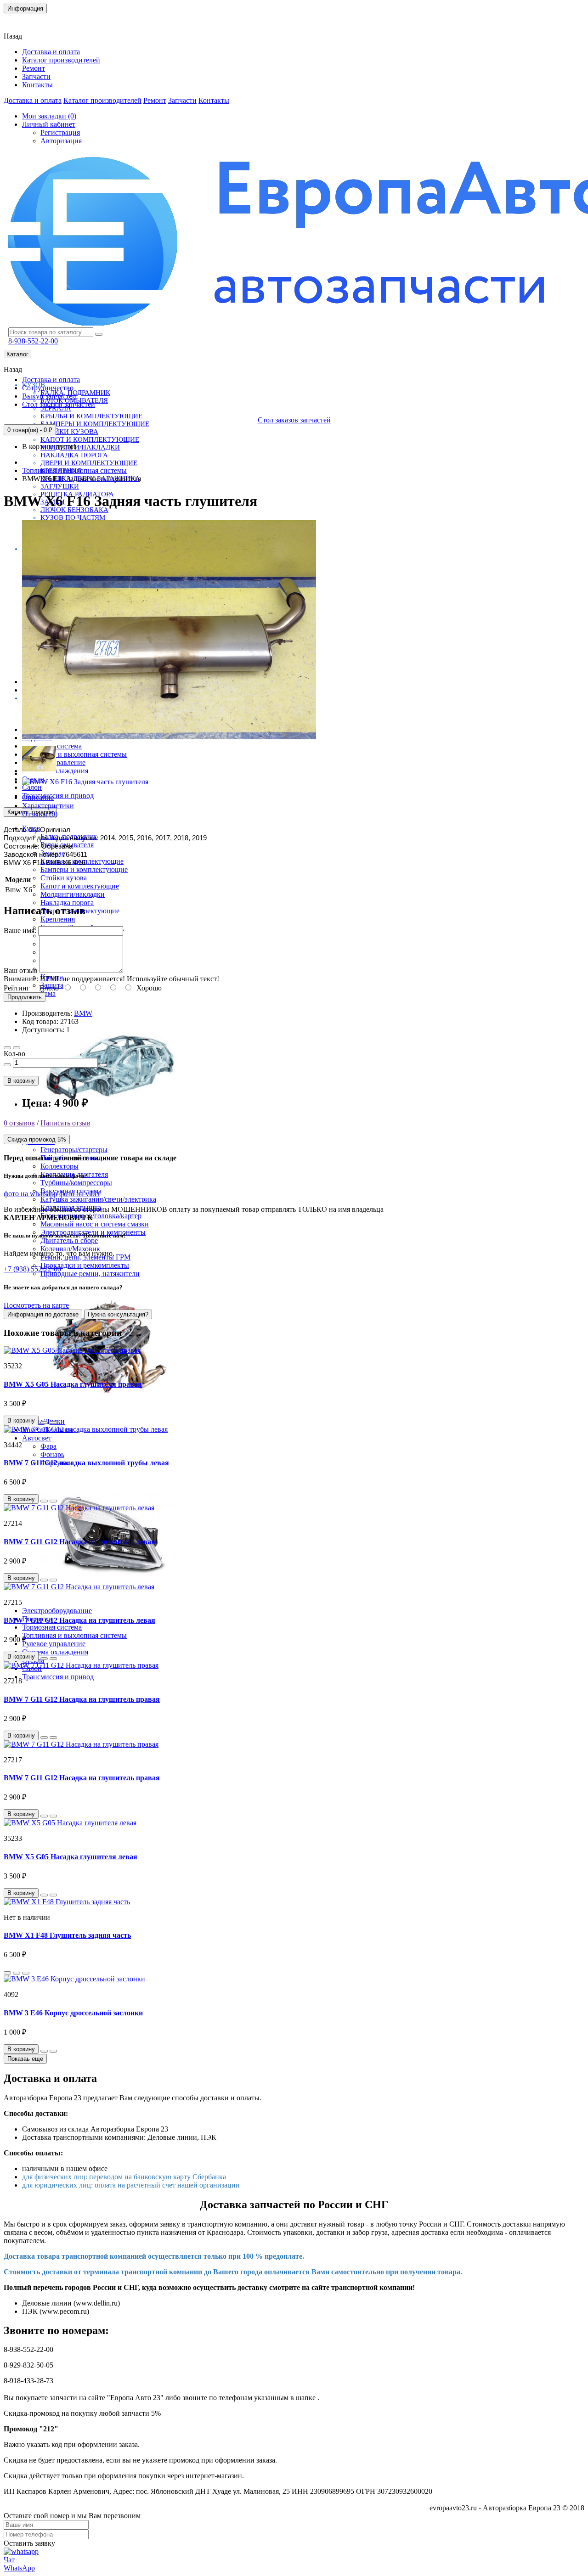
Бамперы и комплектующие (95, 424)
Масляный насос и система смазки (95, 1224)
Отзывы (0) (40, 814)
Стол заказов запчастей (59, 404)
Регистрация (60, 132)
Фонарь (52, 1454)
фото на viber (80, 1194)
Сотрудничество (48, 388)
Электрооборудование (57, 1611)
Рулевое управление (54, 1644)
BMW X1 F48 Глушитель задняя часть (67, 1935)
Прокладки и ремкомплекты (85, 1265)
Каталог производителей (61, 60)
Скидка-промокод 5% (37, 1139)
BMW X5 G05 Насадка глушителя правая (73, 1384)
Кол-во (14, 1054)
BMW (83, 1013)
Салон (32, 787)
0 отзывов (19, 1123)
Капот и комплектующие (90, 439)
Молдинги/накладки (80, 447)
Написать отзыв (65, 1123)
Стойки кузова (69, 432)
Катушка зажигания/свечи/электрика (98, 1199)
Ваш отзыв (21, 970)
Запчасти (36, 76)
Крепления (58, 919)
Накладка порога (74, 455)
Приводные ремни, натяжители (90, 1274)
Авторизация (61, 141)
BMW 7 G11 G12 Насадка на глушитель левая (79, 1542)
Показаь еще (25, 2059)
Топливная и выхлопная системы (74, 754)
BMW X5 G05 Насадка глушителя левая (71, 1857)
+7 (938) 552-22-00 (32, 1269)
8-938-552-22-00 (33, 341)
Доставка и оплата (51, 52)
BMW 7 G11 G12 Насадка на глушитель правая (82, 1699)
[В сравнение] (17, 1048)
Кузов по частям (73, 517)
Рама (48, 993)
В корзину (21, 1081)
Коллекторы (59, 1166)
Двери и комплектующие (89, 463)
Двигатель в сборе (69, 1240)
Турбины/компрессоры (76, 1183)
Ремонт (34, 68)
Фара (48, 1446)
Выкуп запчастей (49, 396)
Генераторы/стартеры (74, 1150)
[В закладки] (7, 1048)
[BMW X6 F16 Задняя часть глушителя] (169, 738)
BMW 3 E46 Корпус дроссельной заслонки (73, 2013)
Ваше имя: (20, 931)
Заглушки (60, 486)
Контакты (25, 20)
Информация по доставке (43, 1314)
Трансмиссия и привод (58, 796)
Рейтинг (17, 988)
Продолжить (25, 997)
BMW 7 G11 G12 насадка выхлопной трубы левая (86, 1463)
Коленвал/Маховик (70, 1249)
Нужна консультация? (118, 1314)
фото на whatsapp (31, 1194)
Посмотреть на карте (36, 1305)
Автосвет (37, 1438)
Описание (38, 797)
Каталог (17, 354)
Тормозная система (52, 1627)
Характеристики (48, 806)
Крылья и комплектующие (91, 416)
